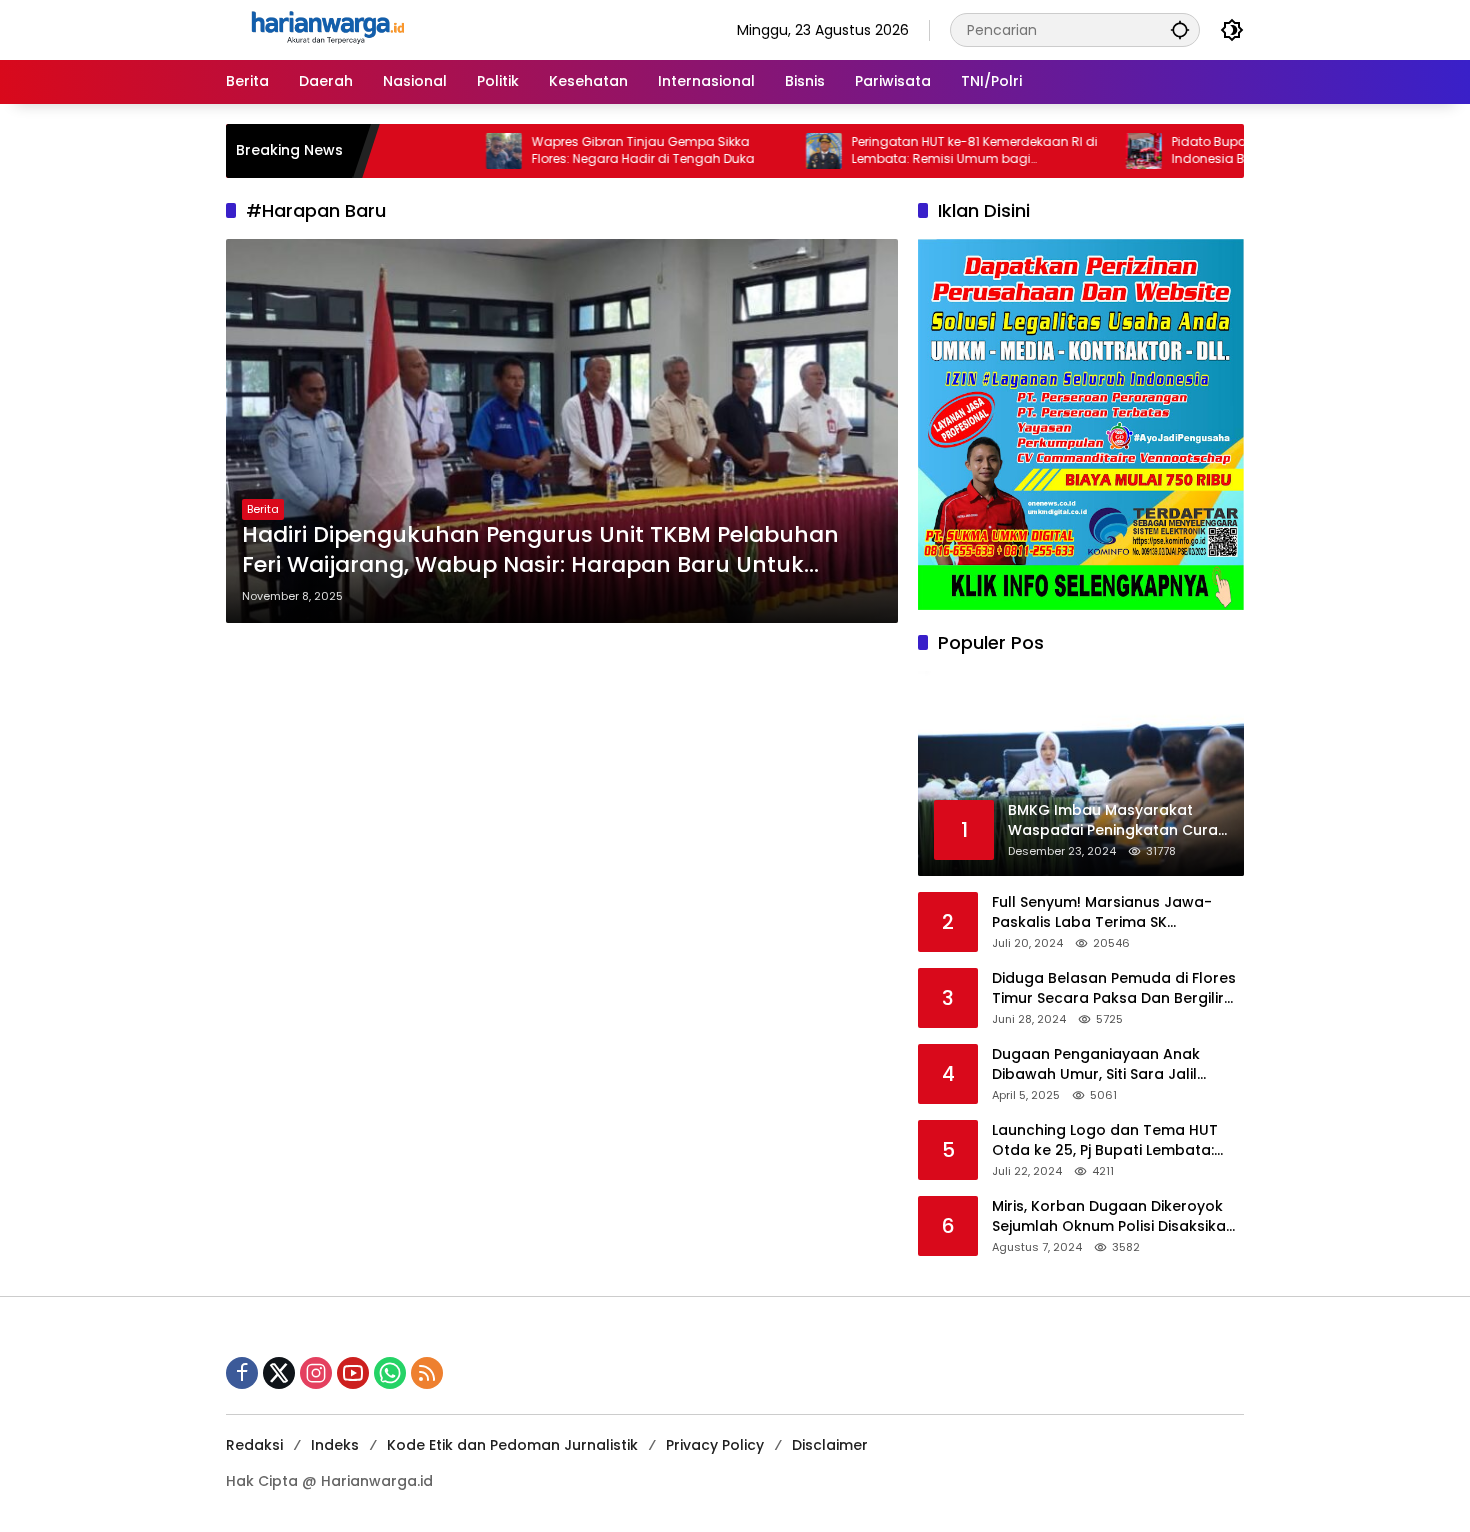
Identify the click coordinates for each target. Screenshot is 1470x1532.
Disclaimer (830, 1445)
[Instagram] (316, 1373)
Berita (263, 509)
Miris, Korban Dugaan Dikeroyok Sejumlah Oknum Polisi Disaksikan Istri (1113, 1216)
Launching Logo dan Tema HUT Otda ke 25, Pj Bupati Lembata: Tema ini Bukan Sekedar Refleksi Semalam (1109, 1140)
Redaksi (254, 1445)
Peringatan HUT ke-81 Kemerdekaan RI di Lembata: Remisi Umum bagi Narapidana (913, 151)
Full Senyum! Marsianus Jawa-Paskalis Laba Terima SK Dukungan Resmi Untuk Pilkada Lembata (1104, 912)
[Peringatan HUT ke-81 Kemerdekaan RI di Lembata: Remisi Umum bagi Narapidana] (762, 151)
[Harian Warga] (326, 29)
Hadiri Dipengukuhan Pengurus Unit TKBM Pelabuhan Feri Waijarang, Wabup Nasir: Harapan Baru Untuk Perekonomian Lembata (540, 551)
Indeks (335, 1445)
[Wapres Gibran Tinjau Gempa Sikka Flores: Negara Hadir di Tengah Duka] (442, 151)
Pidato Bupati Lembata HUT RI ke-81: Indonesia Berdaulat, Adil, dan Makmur (1229, 150)
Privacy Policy (715, 1445)
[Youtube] (353, 1373)
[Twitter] (279, 1373)
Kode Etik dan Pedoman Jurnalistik (512, 1445)
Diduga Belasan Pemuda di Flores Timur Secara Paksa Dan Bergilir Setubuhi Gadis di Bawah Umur (1114, 988)
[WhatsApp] (390, 1373)
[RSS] (427, 1373)
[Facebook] (242, 1373)
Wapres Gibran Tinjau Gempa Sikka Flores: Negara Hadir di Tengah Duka (581, 150)
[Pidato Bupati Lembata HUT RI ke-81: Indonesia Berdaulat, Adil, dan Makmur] (1082, 151)
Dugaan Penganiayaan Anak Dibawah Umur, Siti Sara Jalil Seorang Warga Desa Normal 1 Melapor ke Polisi (1104, 1064)
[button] (1180, 29)
